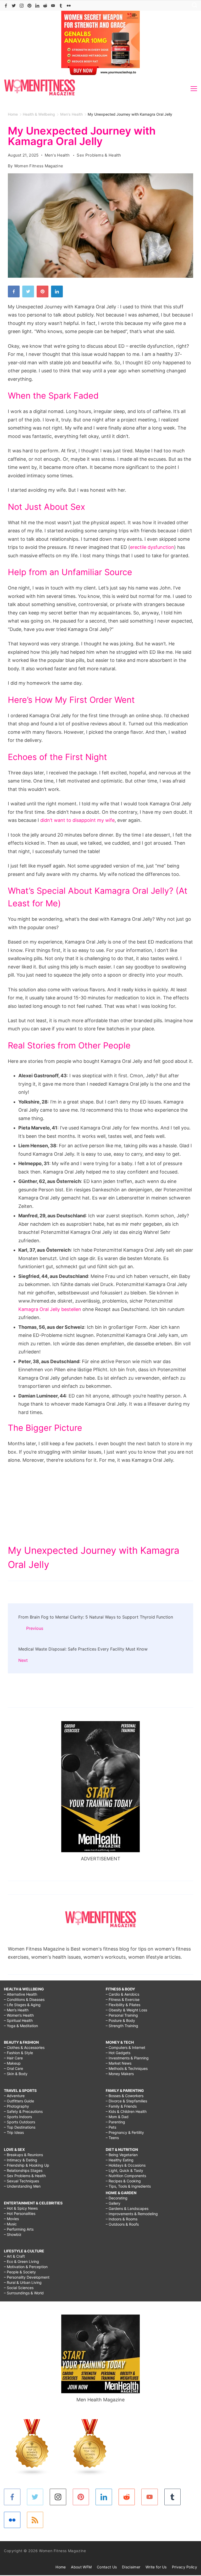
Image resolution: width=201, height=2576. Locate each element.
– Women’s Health (19, 2015)
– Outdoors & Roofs (122, 2224)
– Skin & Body (16, 2074)
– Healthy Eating (120, 2160)
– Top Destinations (20, 2127)
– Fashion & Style (18, 2053)
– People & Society (20, 2272)
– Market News (119, 2063)
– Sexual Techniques (21, 2181)
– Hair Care (13, 2058)
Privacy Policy (185, 2567)
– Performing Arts (19, 2229)
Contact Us (107, 2567)
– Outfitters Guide (19, 2101)
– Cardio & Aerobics (122, 1994)
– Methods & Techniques (127, 2068)
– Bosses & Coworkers (125, 2096)
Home (61, 2567)
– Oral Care (13, 2068)
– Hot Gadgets (118, 2053)
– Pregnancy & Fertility (125, 2132)
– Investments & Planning (127, 2058)
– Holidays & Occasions (126, 2165)
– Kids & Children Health (126, 2111)
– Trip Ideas (14, 2132)
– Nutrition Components (126, 2176)
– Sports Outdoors (19, 2122)
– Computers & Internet (125, 2047)
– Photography (16, 2106)
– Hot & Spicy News (21, 2208)
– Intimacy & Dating (21, 2160)
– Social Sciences (19, 2288)
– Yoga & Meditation (21, 2026)
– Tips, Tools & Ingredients (128, 2186)
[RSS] (35, 2520)
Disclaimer (131, 2567)
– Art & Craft (14, 2256)
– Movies (11, 2219)
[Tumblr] (61, 6)
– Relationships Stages (23, 2170)
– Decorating (117, 2198)
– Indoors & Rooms (122, 2219)
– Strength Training (122, 2026)
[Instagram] (22, 6)
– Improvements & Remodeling (132, 2214)
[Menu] (194, 89)
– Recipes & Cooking (123, 2181)
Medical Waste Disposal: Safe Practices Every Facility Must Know (83, 1649)
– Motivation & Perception (26, 2267)
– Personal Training (122, 2015)
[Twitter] (14, 6)
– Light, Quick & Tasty (124, 2170)
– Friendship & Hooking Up (27, 2165)
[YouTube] (53, 6)
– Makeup (12, 2063)
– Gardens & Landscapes (127, 2208)
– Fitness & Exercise (123, 1999)
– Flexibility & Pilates (123, 2005)
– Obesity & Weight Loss (126, 2010)
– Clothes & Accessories (24, 2047)
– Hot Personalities (20, 2213)
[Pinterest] (29, 6)
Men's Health (58, 155)
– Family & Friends (121, 2106)
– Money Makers (120, 2074)
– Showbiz (13, 2234)
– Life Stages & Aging (22, 2005)
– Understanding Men (22, 2186)
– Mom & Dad (117, 2117)
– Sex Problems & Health (25, 2176)
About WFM (81, 2567)
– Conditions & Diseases (24, 1999)
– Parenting (115, 2122)
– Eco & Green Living (21, 2261)
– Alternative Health (21, 1994)
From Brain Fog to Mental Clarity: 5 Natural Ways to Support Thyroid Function (96, 1617)
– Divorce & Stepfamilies (126, 2101)
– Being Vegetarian (122, 2155)
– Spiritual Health (18, 2020)
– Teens (112, 2138)
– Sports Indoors (18, 2117)
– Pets (111, 2127)
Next (23, 1660)
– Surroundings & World (24, 2293)
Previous (35, 1628)
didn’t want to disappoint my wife (77, 820)
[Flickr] (69, 6)
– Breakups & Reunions (23, 2155)
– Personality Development (27, 2277)
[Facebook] (6, 6)
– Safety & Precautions (23, 2111)
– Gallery (113, 2203)
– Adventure (14, 2096)
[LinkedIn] (37, 6)
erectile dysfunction (152, 547)
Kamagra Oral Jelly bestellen (50, 1309)
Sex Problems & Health (99, 155)
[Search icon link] (193, 6)
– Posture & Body (120, 2020)
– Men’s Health (16, 2010)
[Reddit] (45, 6)
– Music (10, 2224)
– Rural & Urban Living (23, 2282)
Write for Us (156, 2567)
